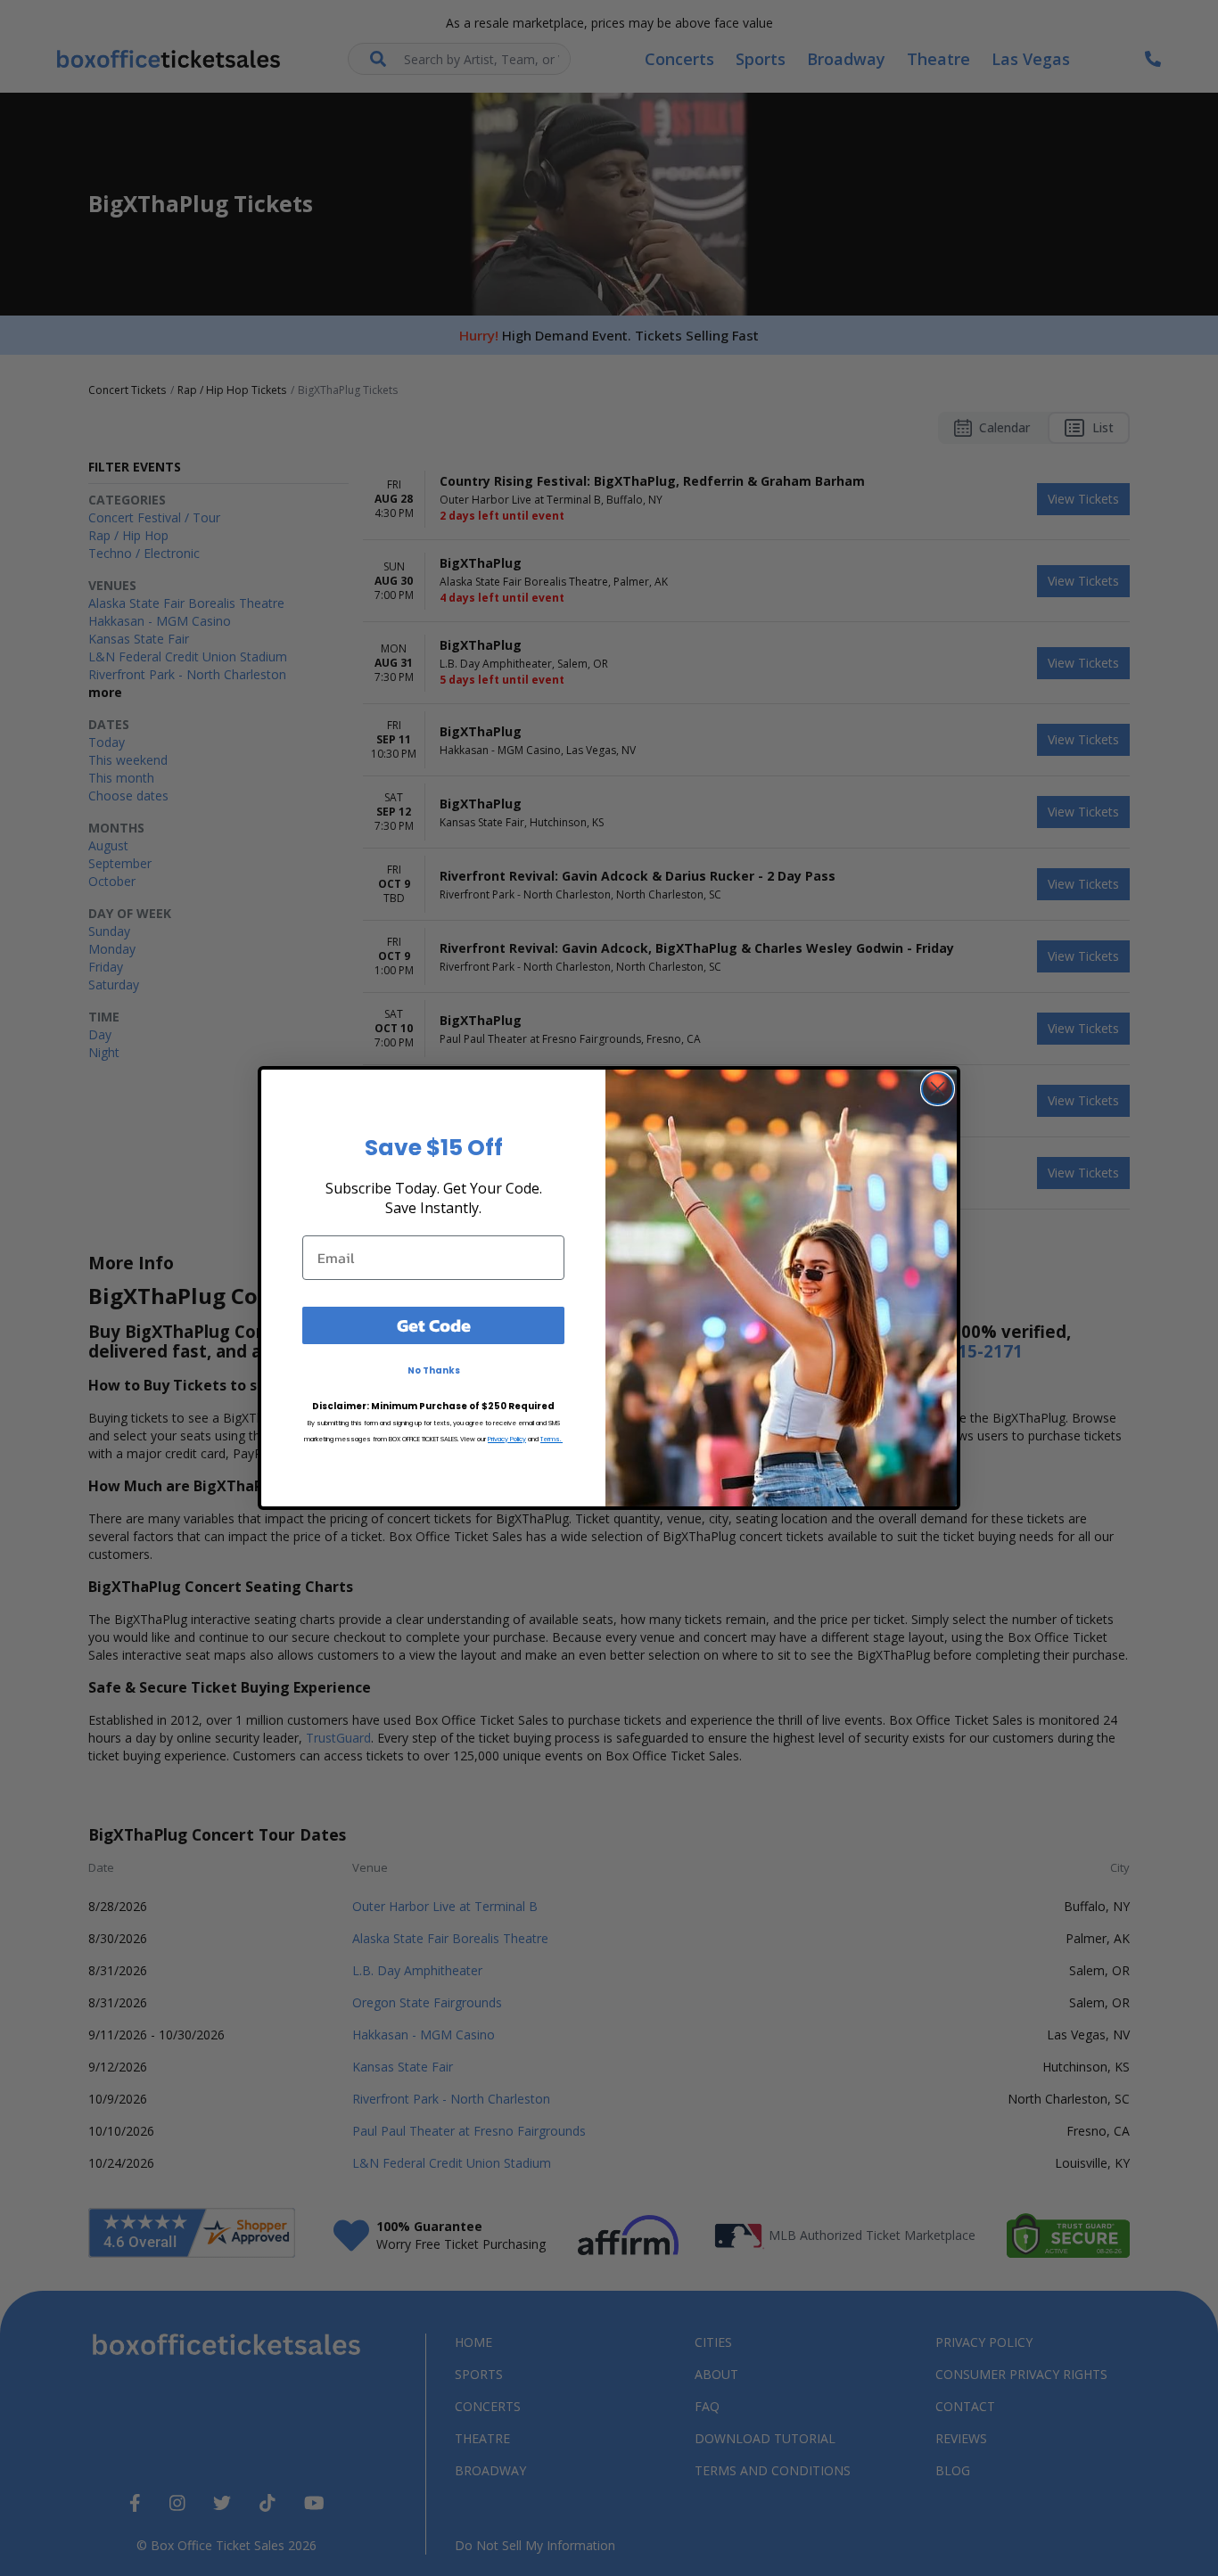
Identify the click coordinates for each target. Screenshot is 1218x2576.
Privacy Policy (507, 1439)
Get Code (434, 1325)
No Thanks (434, 1370)
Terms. (551, 1439)
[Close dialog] (938, 1089)
